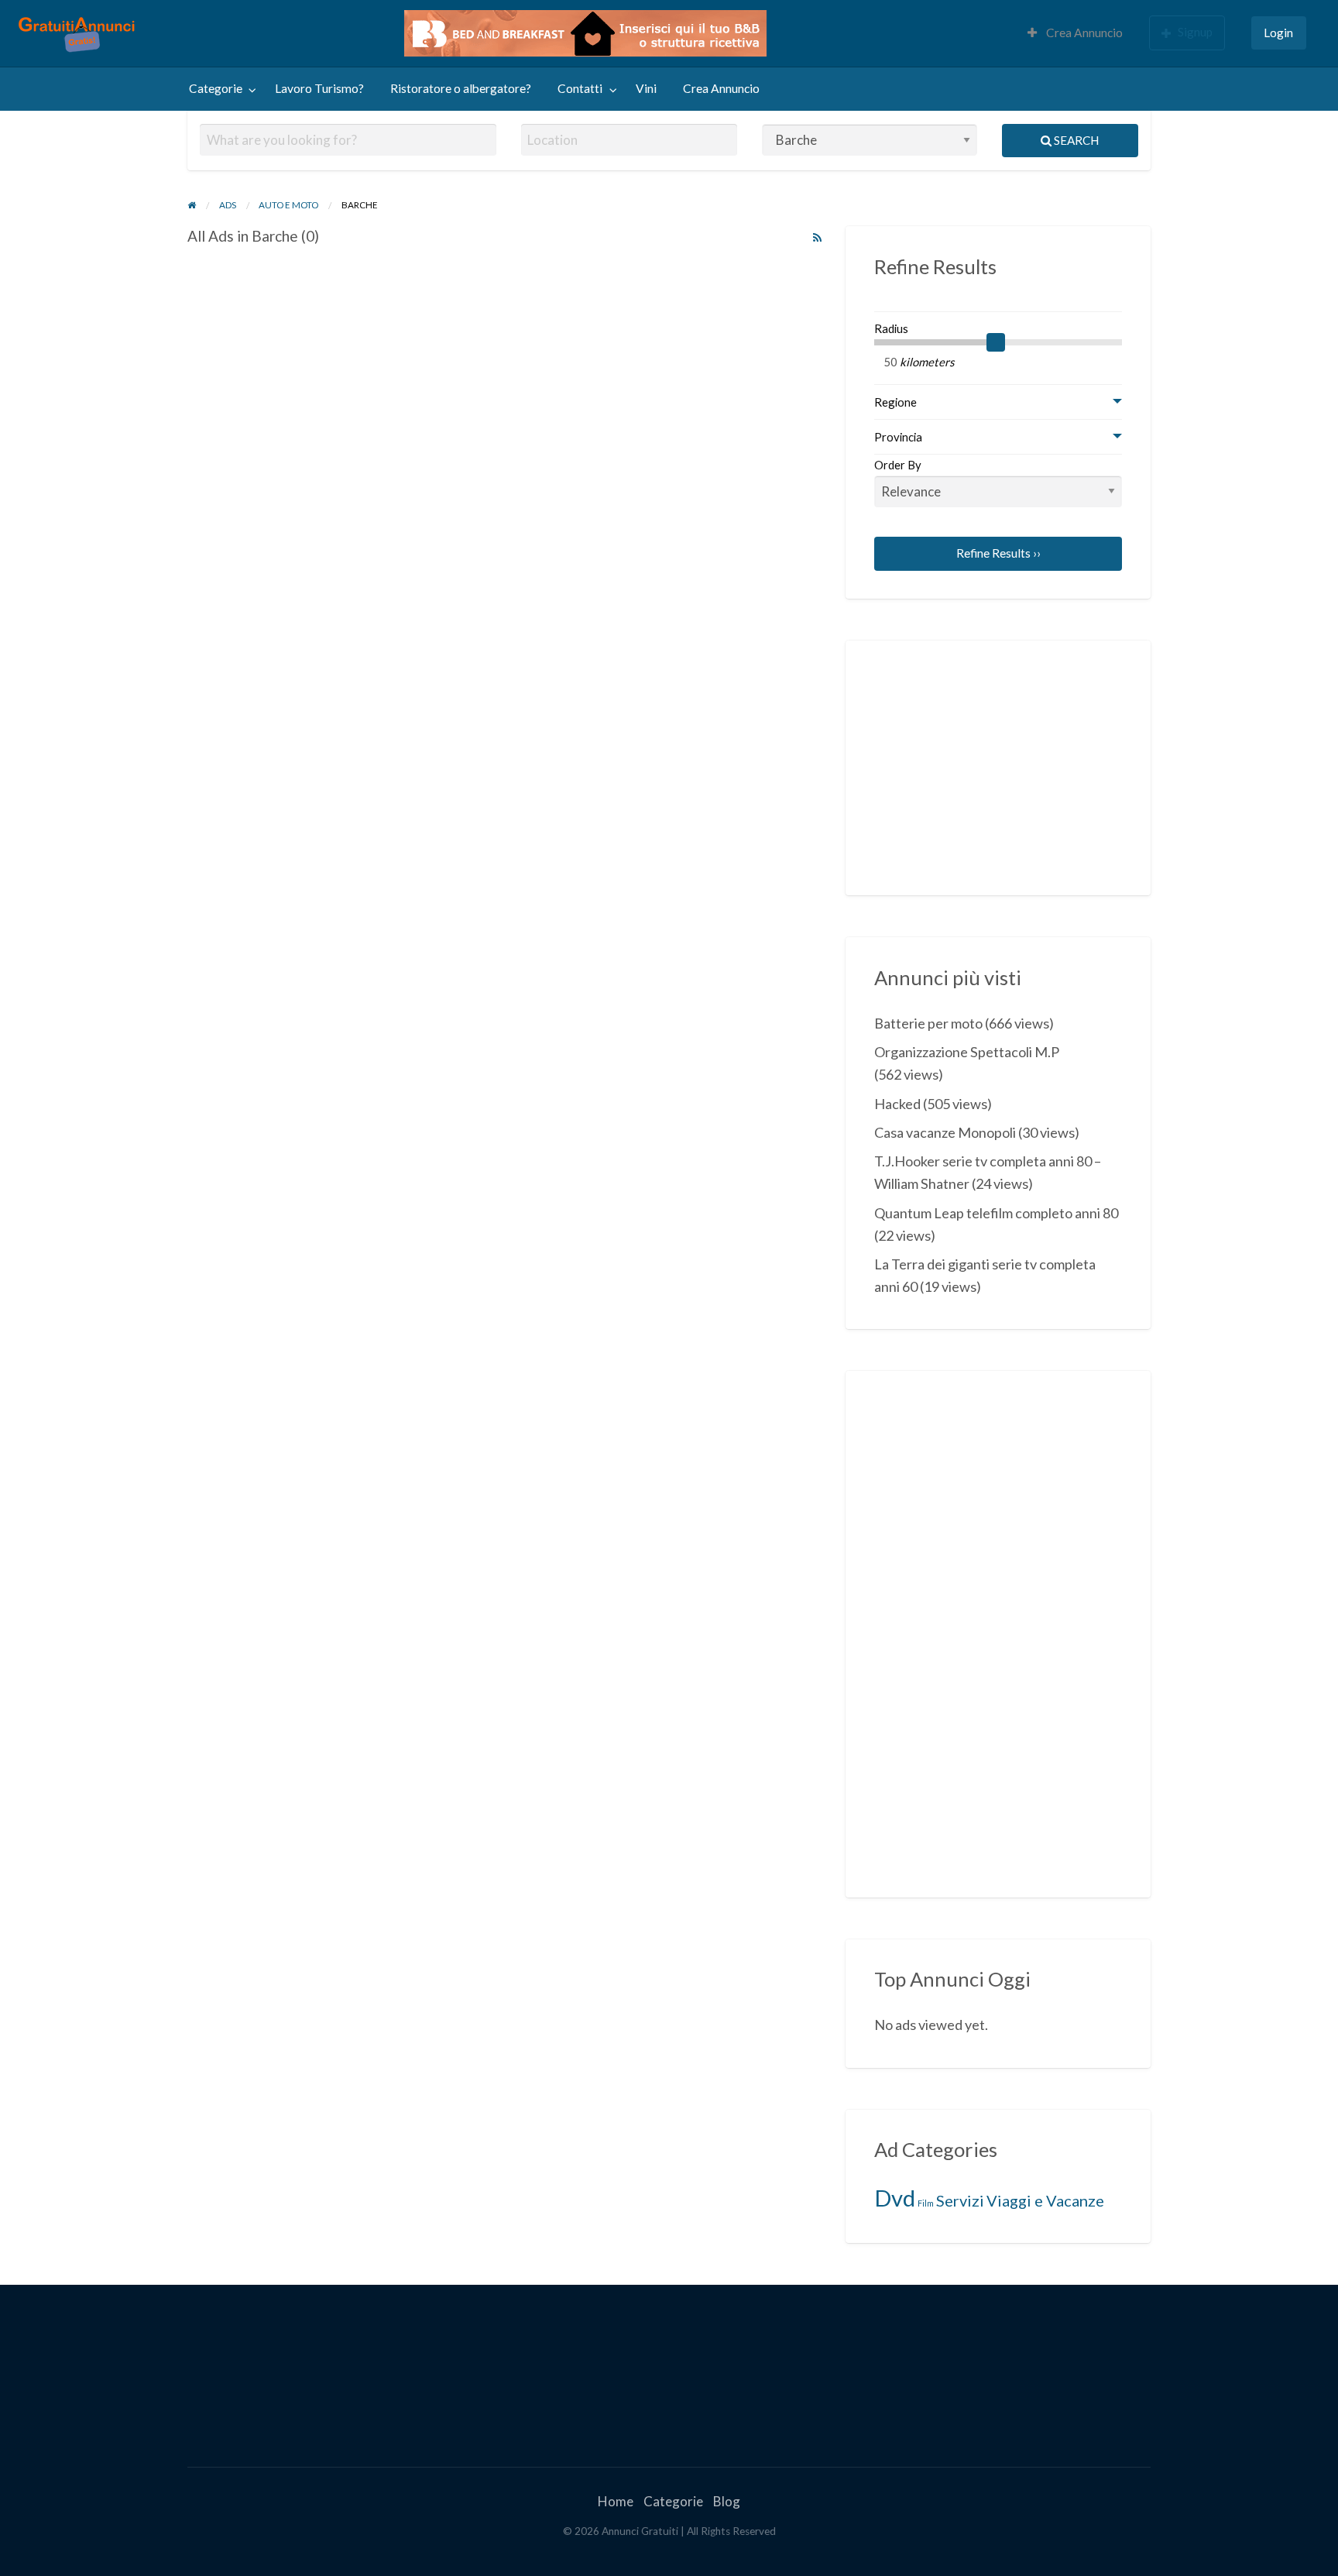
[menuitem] (1075, 34)
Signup (1195, 32)
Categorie (216, 88)
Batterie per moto (928, 1023)
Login (1278, 33)
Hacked (897, 1104)
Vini (646, 88)
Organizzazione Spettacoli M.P (967, 1052)
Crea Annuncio (1083, 33)
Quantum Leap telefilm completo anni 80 (996, 1213)
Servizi (960, 2200)
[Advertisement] (990, 765)
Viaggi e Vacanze (1045, 2200)
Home (616, 2501)
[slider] (996, 342)
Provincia (898, 437)
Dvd (895, 2198)
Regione (895, 402)
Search (1075, 140)
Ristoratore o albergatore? (461, 88)
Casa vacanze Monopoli (945, 1132)
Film (926, 2203)
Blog (727, 2501)
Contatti (580, 88)
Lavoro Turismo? (319, 88)
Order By (898, 465)
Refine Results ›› (998, 553)
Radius (891, 328)
